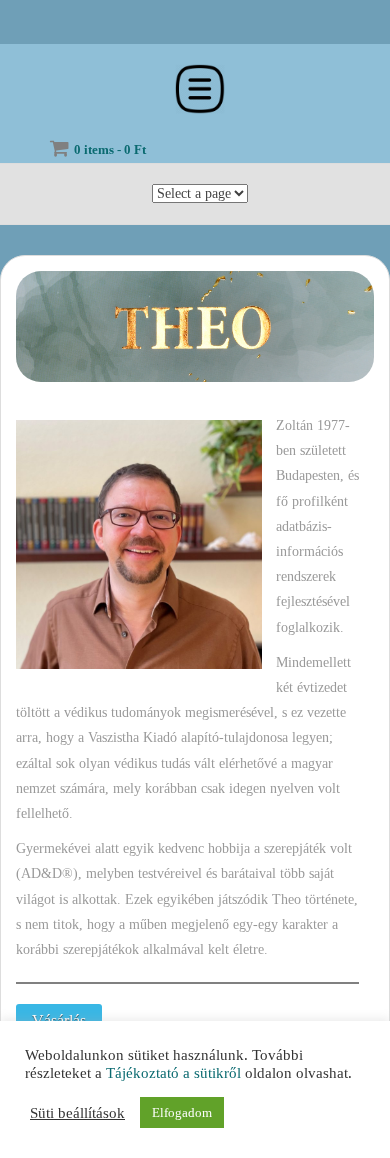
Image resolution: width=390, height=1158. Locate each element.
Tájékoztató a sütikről (173, 1073)
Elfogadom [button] (182, 1112)
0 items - (110, 149)
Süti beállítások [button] (77, 1113)
